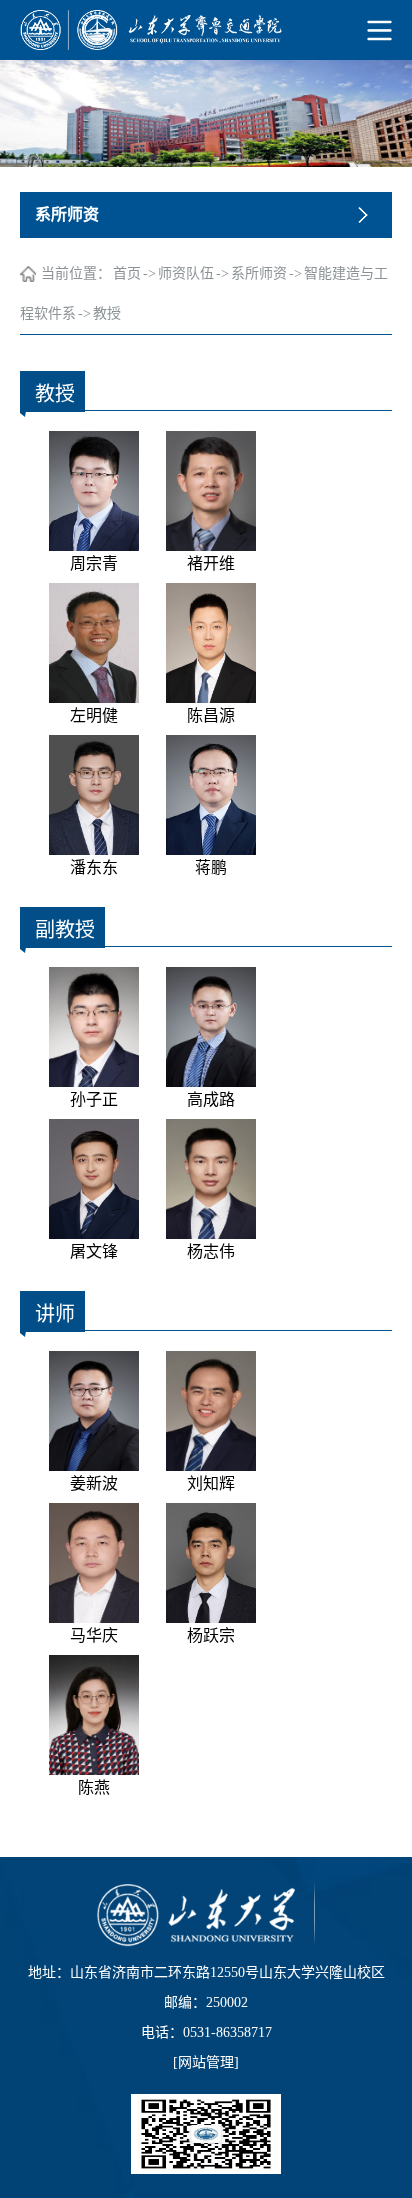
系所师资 (259, 273)
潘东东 (94, 867)
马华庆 (94, 1635)
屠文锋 (94, 1251)
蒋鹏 (211, 867)
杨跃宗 (211, 1635)
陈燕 (94, 1787)
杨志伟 (211, 1251)
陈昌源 (211, 715)
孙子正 (94, 1099)
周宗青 (94, 563)
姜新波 (94, 1483)
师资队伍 (186, 273)
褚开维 (211, 563)
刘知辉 (211, 1483)
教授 (107, 313)
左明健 (94, 715)
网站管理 (206, 2062)
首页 (127, 273)
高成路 (211, 1099)
